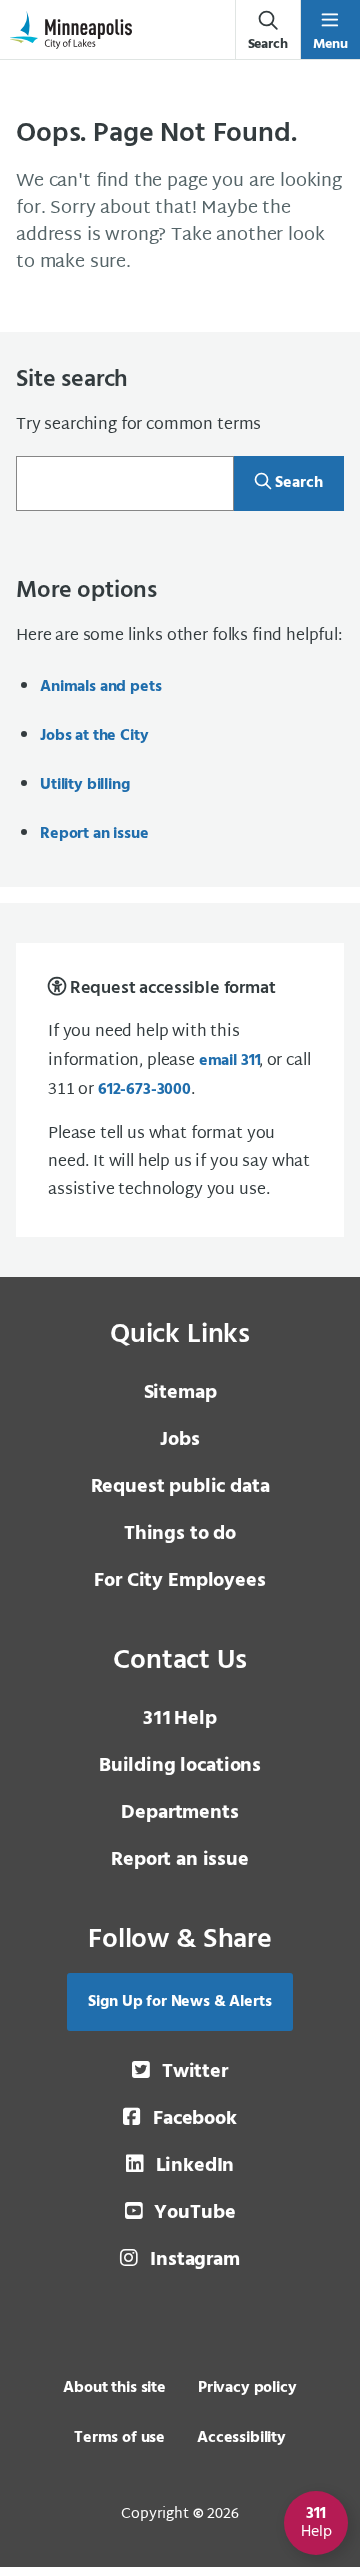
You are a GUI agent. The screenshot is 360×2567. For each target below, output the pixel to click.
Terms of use (119, 2438)
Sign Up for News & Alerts (179, 2002)
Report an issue (94, 834)
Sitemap (180, 1393)
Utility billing (85, 785)
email (229, 1061)
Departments (179, 1813)
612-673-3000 (144, 1090)
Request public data (180, 1487)
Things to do (180, 1534)
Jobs (179, 1440)
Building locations (180, 1766)
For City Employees (179, 1581)
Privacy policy (247, 2388)
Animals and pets (100, 687)
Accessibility (241, 2438)
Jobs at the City (94, 736)
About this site (114, 2388)
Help (179, 1719)
